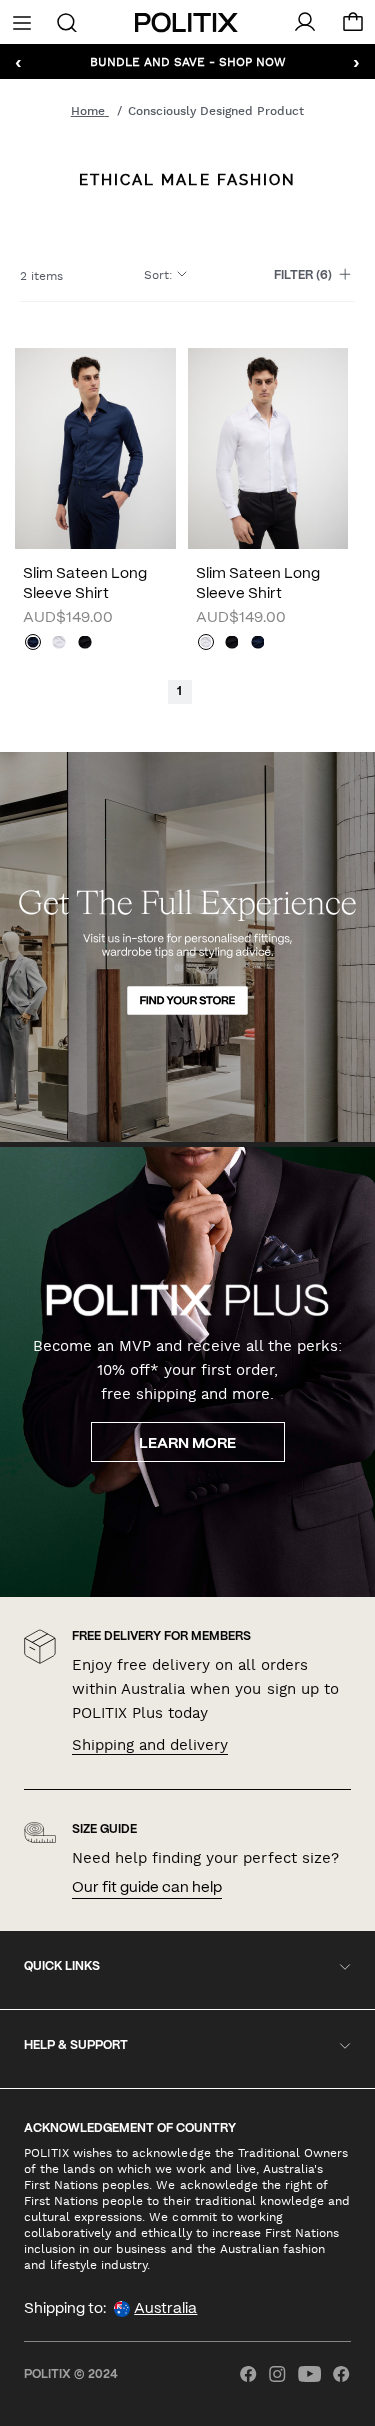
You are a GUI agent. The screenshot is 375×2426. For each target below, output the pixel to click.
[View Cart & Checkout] (353, 27)
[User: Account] (305, 22)
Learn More (187, 1444)
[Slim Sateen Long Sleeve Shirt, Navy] (33, 644)
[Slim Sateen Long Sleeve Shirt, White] (59, 644)
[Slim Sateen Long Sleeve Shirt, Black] (85, 644)
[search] (66, 21)
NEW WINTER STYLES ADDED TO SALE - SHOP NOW (187, 61)
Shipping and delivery (150, 1745)
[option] (95, 448)
